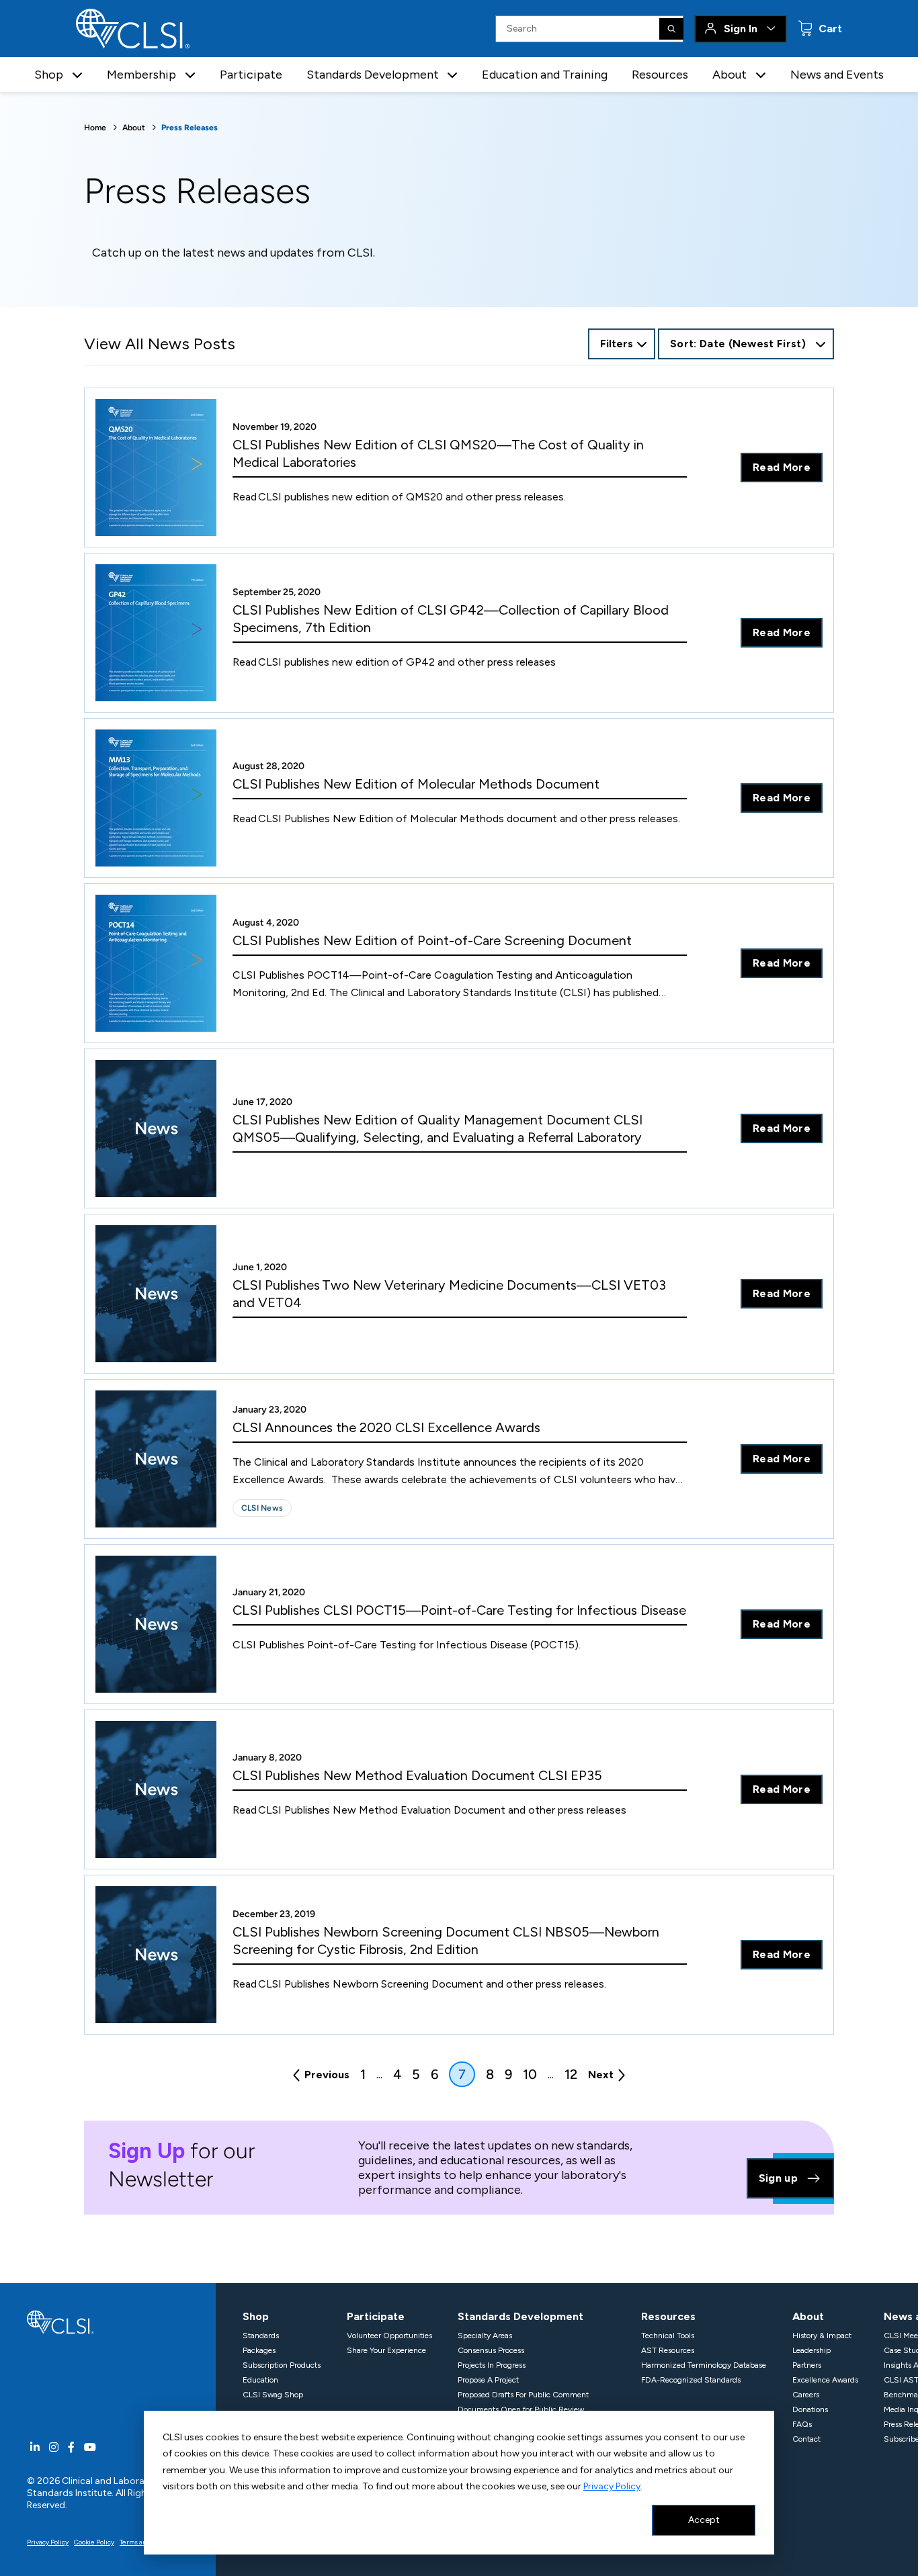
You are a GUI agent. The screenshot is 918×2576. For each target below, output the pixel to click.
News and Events (837, 75)
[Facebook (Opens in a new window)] (71, 2447)
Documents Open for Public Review (521, 2409)
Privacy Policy (612, 2486)
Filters (617, 344)
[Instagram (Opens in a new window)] (54, 2447)
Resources (660, 75)
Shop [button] (49, 75)
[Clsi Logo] (60, 2321)
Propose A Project (488, 2380)
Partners (807, 2365)
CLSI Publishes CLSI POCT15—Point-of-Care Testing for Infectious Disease (459, 1610)
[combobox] (746, 344)
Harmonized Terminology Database (704, 2365)
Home (95, 128)
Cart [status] (829, 29)
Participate (251, 75)
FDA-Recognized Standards (691, 2380)
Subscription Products (282, 2365)
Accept (704, 2520)
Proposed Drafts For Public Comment (523, 2395)
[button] (77, 75)
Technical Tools (668, 2336)
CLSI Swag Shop (273, 2395)
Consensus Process (491, 2350)
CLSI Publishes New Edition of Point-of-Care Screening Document (432, 940)
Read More (782, 467)
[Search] (671, 29)
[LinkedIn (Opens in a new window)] (35, 2447)
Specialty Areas (485, 2336)
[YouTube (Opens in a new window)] (90, 2447)
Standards (261, 2336)
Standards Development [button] (373, 75)
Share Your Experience (386, 2350)
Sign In (741, 29)
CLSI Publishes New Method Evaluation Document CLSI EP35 (417, 1775)
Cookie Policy (94, 2542)
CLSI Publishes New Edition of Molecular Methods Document (416, 784)
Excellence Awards (825, 2380)
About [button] (729, 75)
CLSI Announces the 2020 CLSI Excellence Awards (386, 1427)
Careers (806, 2395)
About (134, 128)
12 (571, 2074)
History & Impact (822, 2336)
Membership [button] (141, 75)
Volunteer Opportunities (389, 2336)
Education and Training (545, 75)
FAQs (802, 2424)
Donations (810, 2409)
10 (530, 2074)
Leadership (811, 2350)
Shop (256, 2316)
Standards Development (520, 2316)
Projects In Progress (492, 2365)
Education (260, 2380)
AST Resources (668, 2350)
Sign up (778, 2178)
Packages (259, 2350)
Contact (806, 2439)
